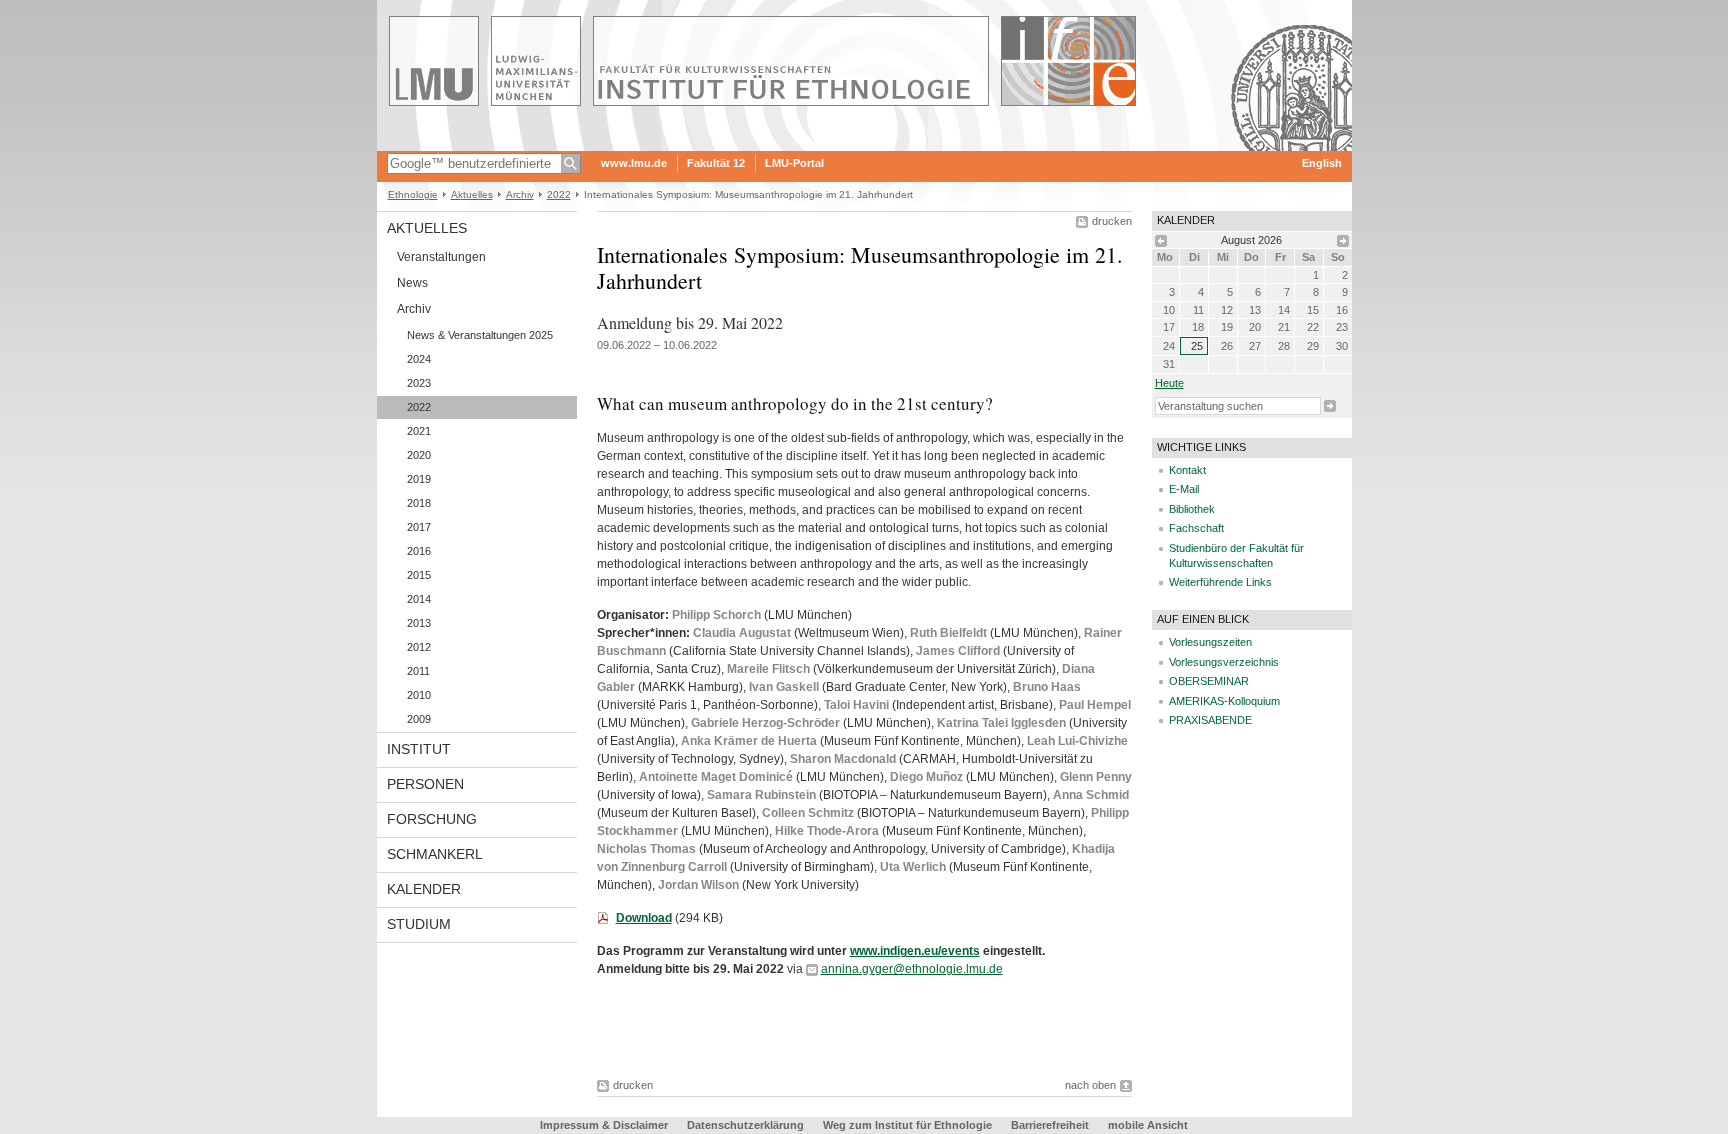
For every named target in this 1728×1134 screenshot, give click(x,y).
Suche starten (1330, 406)
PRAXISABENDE (1210, 720)
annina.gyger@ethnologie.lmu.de (912, 969)
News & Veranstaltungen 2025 (480, 335)
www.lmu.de (634, 163)
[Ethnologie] (864, 144)
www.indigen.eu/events (915, 951)
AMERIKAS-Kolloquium (1224, 701)
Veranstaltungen (441, 257)
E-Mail (1184, 489)
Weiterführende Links (1220, 582)
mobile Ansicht (1148, 1125)
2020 (419, 455)
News (412, 283)
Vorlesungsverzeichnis (1224, 662)
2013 (419, 623)
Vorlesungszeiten (1210, 642)
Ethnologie (413, 194)
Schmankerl (435, 854)
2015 (419, 575)
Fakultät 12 (716, 163)
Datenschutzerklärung (745, 1125)
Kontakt (1187, 470)
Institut (419, 749)
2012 (419, 647)
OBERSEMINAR (1209, 681)
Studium (419, 924)
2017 (419, 527)
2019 (419, 479)
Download (644, 918)
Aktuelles (472, 194)
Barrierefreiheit (1051, 1125)
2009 (419, 719)
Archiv (520, 194)
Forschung (432, 819)
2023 (419, 383)
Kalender (424, 889)
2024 (419, 359)
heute (1169, 383)
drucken (1112, 221)
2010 (419, 695)
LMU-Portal (794, 163)
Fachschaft (1196, 528)
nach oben (1090, 1085)
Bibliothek (1192, 509)
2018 (419, 503)
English (1322, 163)
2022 (559, 194)
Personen (425, 784)
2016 (419, 551)
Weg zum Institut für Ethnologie (907, 1125)
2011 (418, 671)
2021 (419, 431)
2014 (419, 599)
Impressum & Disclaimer (604, 1125)
